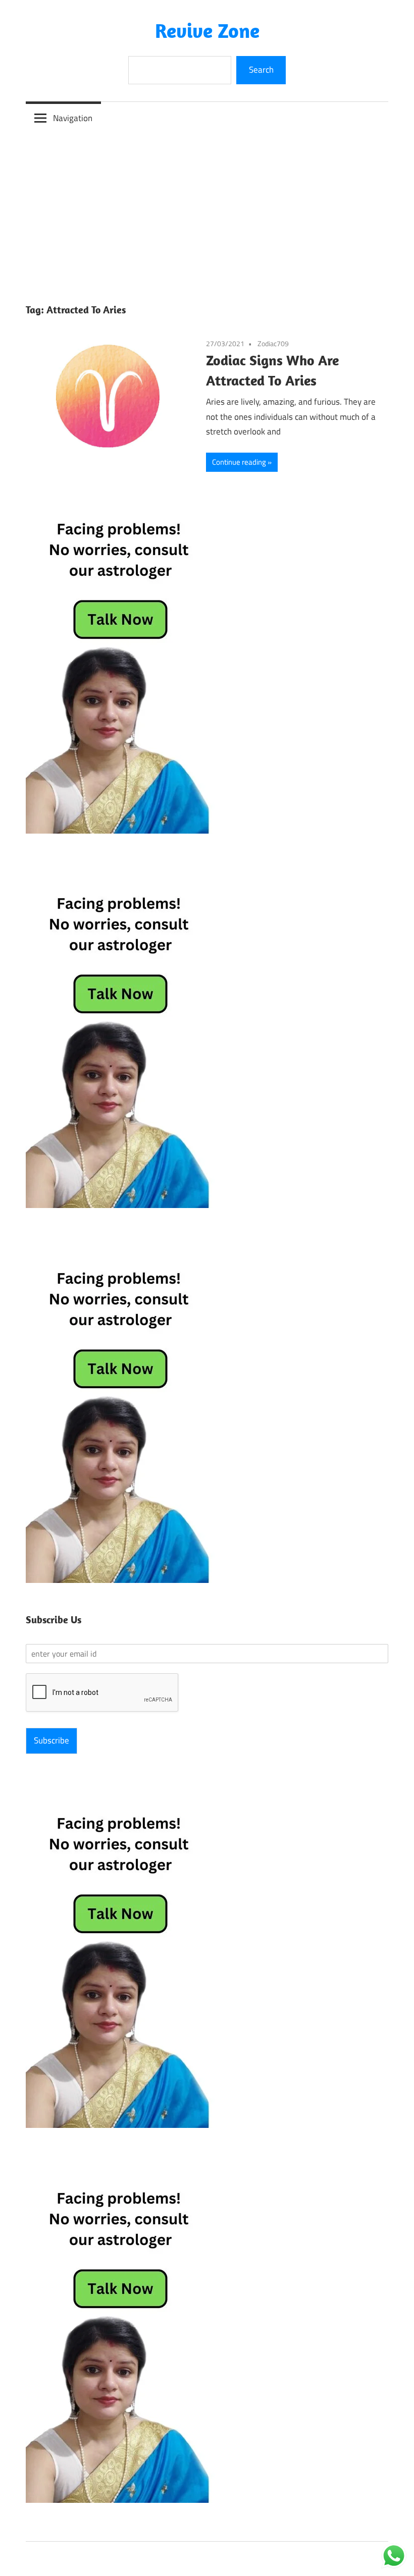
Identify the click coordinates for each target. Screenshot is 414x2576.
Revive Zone (207, 30)
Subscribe (51, 1740)
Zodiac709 (273, 343)
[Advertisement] (207, 210)
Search (261, 70)
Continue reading (239, 462)
